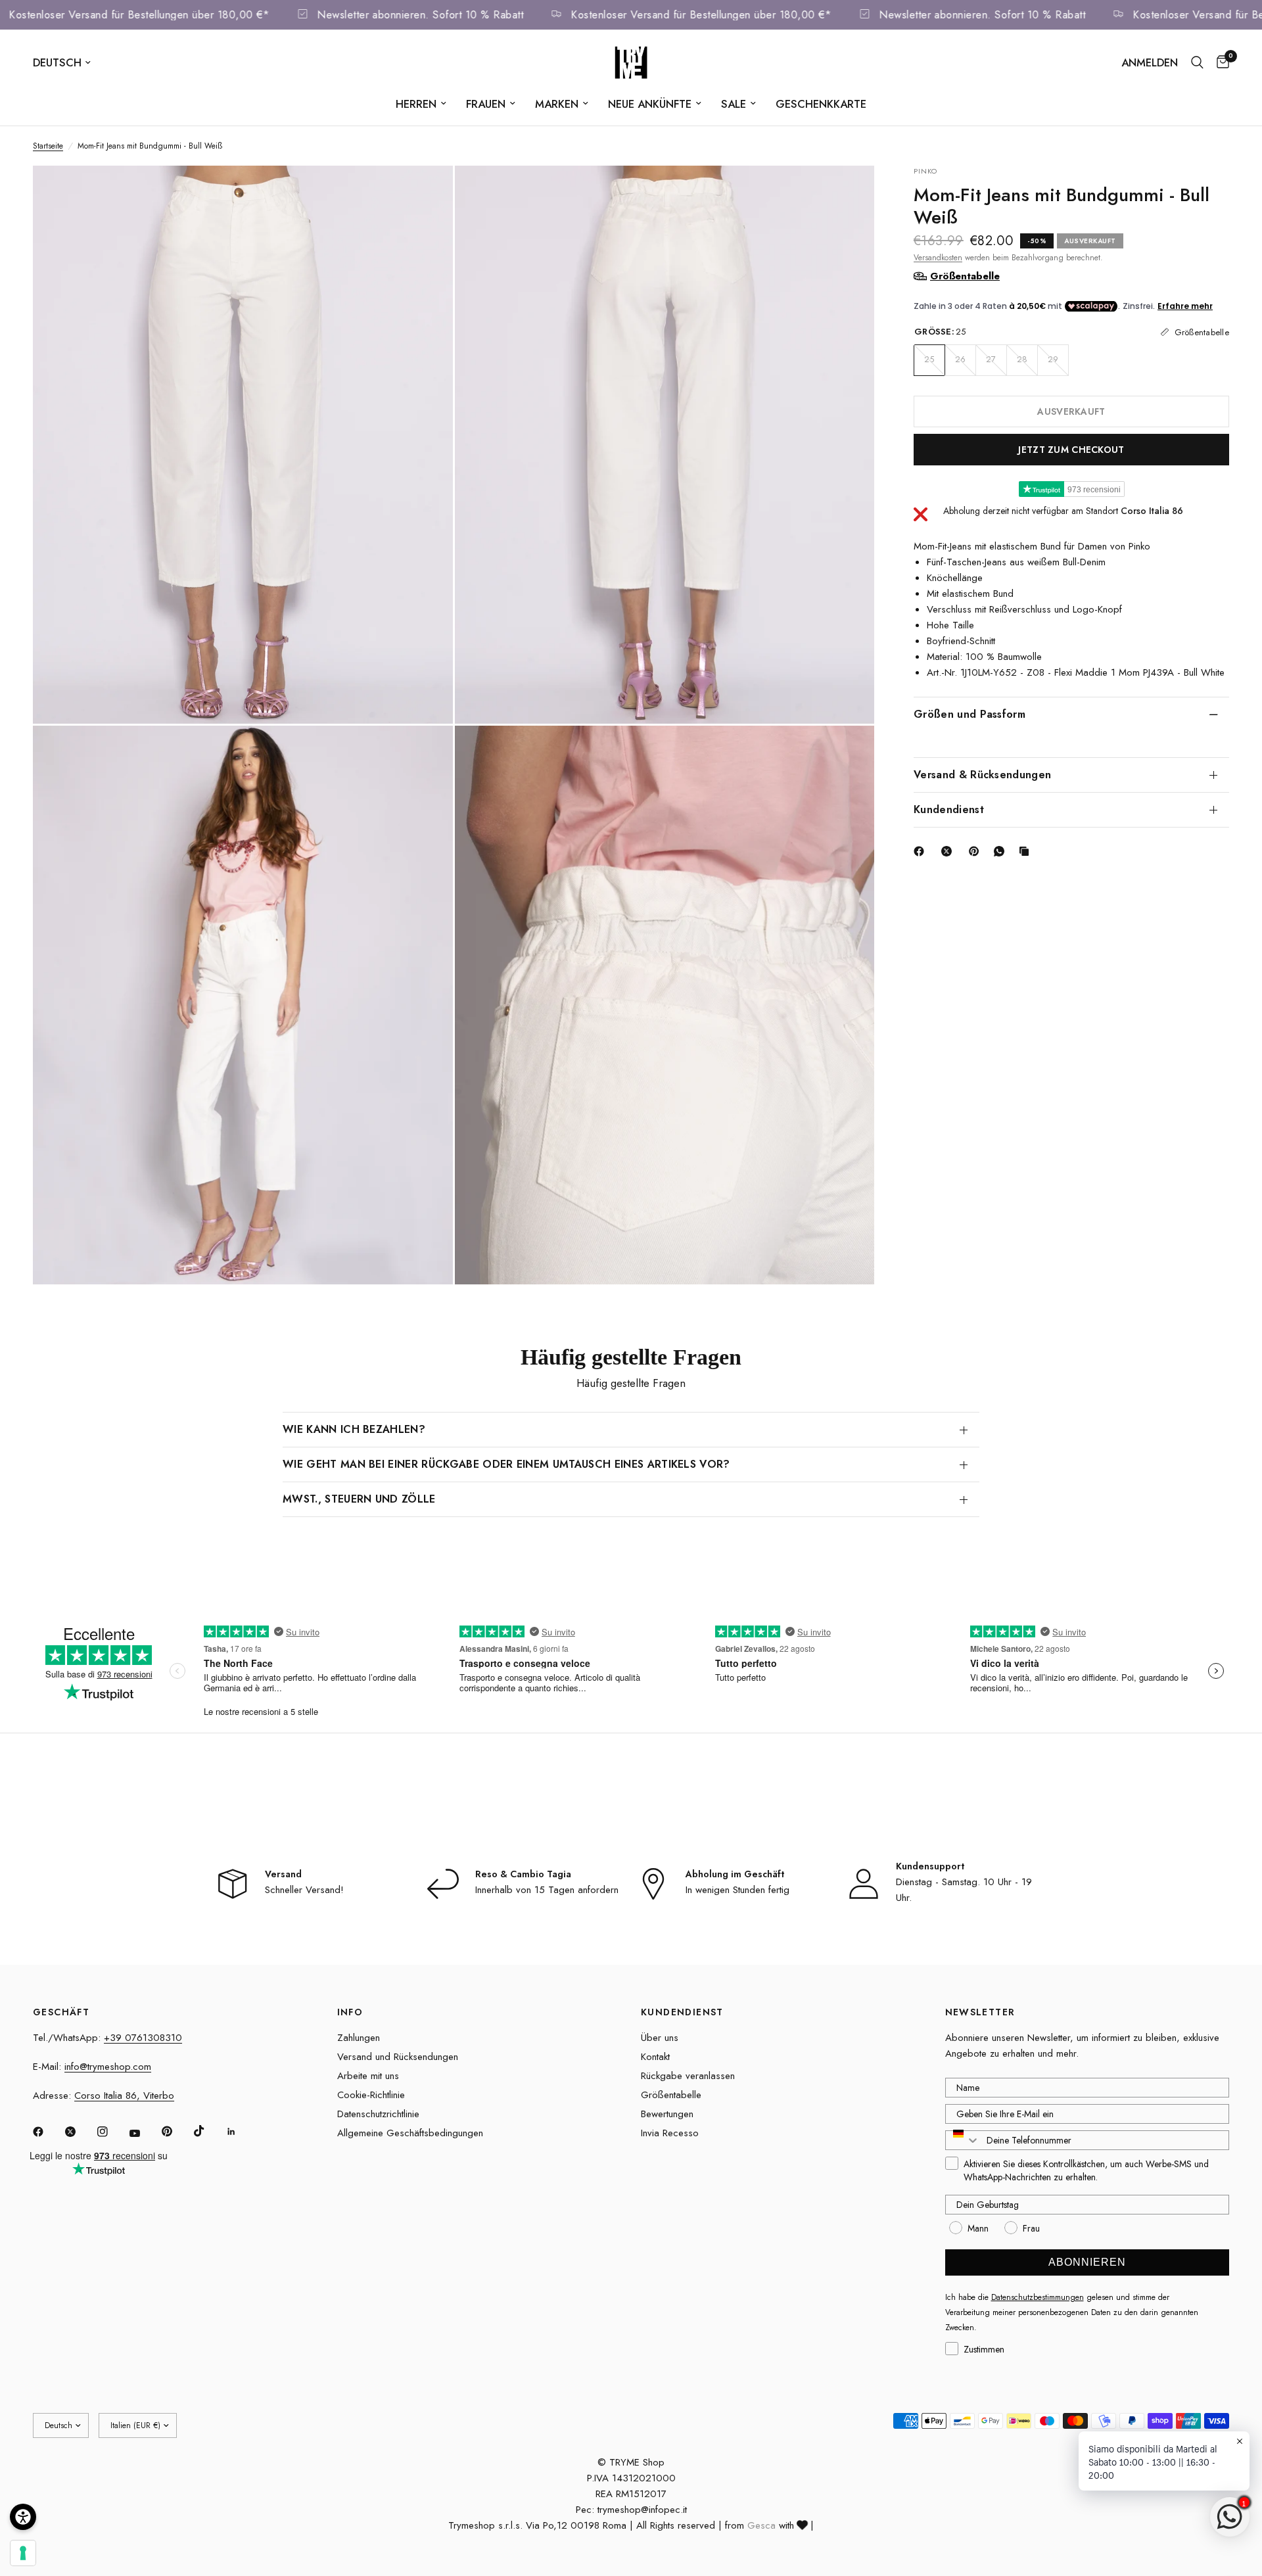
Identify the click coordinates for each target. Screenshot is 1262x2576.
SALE (734, 104)
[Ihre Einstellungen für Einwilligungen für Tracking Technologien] (23, 2553)
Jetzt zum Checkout (1071, 449)
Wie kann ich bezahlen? (354, 1429)
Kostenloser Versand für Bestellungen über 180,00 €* (178, 15)
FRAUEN (486, 104)
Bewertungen (667, 2114)
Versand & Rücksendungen (982, 774)
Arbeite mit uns (368, 2076)
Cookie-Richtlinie (371, 2095)
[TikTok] (208, 2131)
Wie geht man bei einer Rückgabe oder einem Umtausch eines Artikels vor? (506, 1464)
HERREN (416, 104)
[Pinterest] (977, 851)
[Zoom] (425, 193)
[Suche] (1197, 62)
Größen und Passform (970, 714)
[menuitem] (421, 104)
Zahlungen (359, 2038)
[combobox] (963, 2140)
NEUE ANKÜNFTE (650, 104)
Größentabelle (671, 2095)
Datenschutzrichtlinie (378, 2114)
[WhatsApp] (1002, 851)
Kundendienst (949, 809)
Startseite (48, 146)
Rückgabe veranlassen (688, 2076)
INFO (350, 2012)
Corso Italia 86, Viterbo (124, 2096)
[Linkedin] (241, 2132)
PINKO (926, 171)
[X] (949, 851)
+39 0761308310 (143, 2038)
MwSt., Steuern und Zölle (359, 1499)
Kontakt (655, 2057)
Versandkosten (938, 257)
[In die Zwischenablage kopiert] (1027, 851)
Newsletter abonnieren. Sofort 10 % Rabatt (459, 15)
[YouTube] (144, 2133)
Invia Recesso (670, 2133)
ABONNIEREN (1087, 2262)
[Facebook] (922, 851)
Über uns (660, 2038)
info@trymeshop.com (108, 2067)
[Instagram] (112, 2132)
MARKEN (557, 104)
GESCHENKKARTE (821, 104)
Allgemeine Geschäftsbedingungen (410, 2133)
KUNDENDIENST (682, 2012)
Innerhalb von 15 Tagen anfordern (547, 1890)
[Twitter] (80, 2132)
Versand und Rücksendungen (398, 2057)
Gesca (761, 2525)
